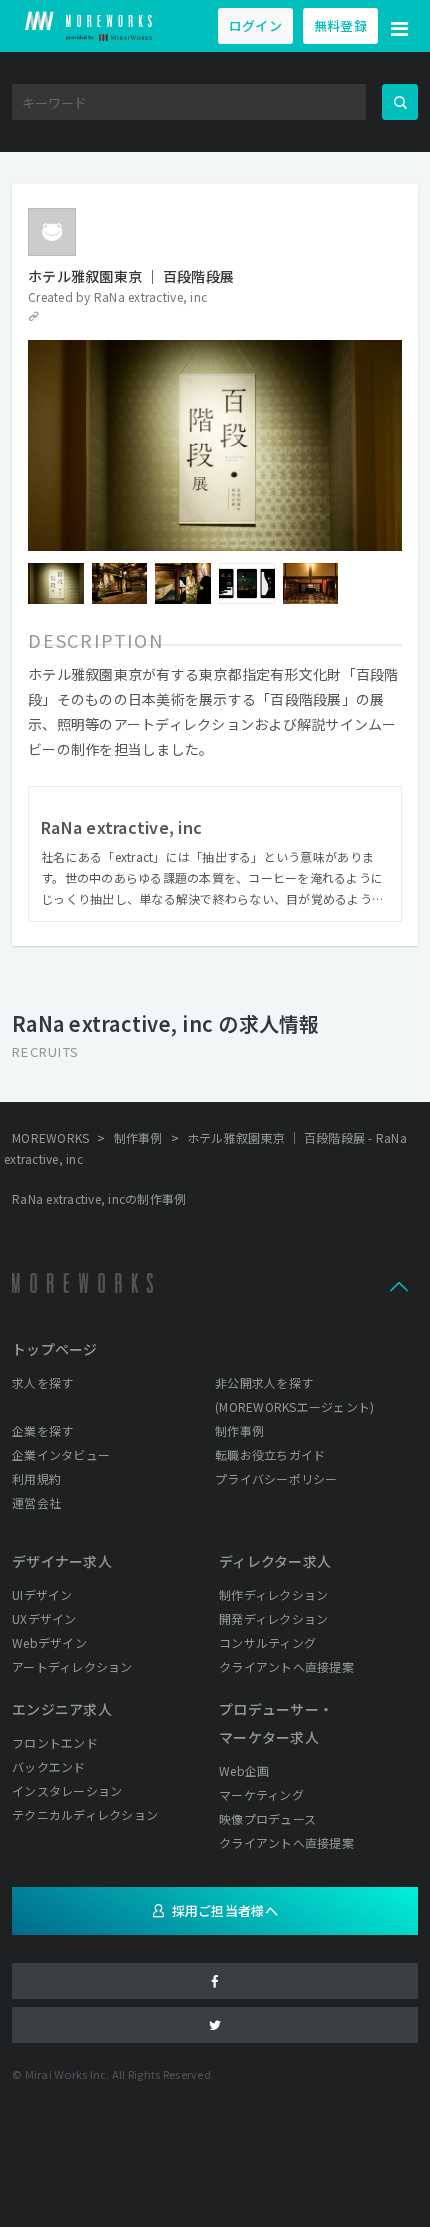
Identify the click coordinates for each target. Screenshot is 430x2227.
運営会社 (36, 1502)
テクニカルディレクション (85, 1814)
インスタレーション (67, 1790)
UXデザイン (44, 1618)
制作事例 (239, 1430)
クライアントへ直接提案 (286, 1666)
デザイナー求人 (62, 1561)
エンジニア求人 (62, 1709)
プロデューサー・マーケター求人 (276, 1723)
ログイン (255, 25)
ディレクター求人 (275, 1561)
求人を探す (42, 1382)
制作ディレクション (273, 1594)
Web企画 (244, 1770)
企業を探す (42, 1430)
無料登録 (340, 25)
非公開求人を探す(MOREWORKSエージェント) (294, 1394)
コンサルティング (267, 1642)
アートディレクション (72, 1666)
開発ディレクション (273, 1618)
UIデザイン (42, 1594)
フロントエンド (55, 1742)
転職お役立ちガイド (270, 1454)
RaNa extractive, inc (150, 296)
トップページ (55, 1349)
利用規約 (36, 1478)
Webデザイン (49, 1642)
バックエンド (49, 1766)
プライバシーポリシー (276, 1478)
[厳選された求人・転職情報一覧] (89, 26)
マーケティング (261, 1794)
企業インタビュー (61, 1454)
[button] (400, 26)
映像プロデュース (267, 1818)
